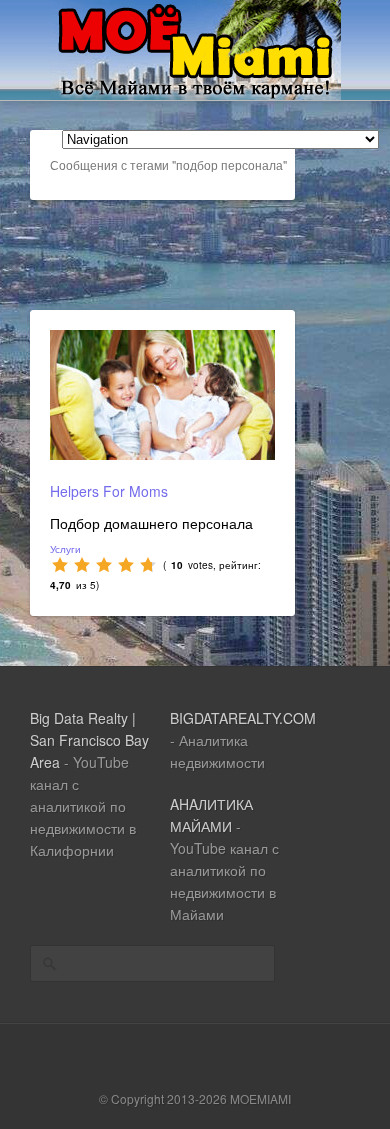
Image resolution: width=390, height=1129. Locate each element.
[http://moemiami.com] (195, 94)
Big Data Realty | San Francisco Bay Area (89, 740)
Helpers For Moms (109, 491)
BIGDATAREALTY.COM (243, 718)
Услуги (65, 549)
